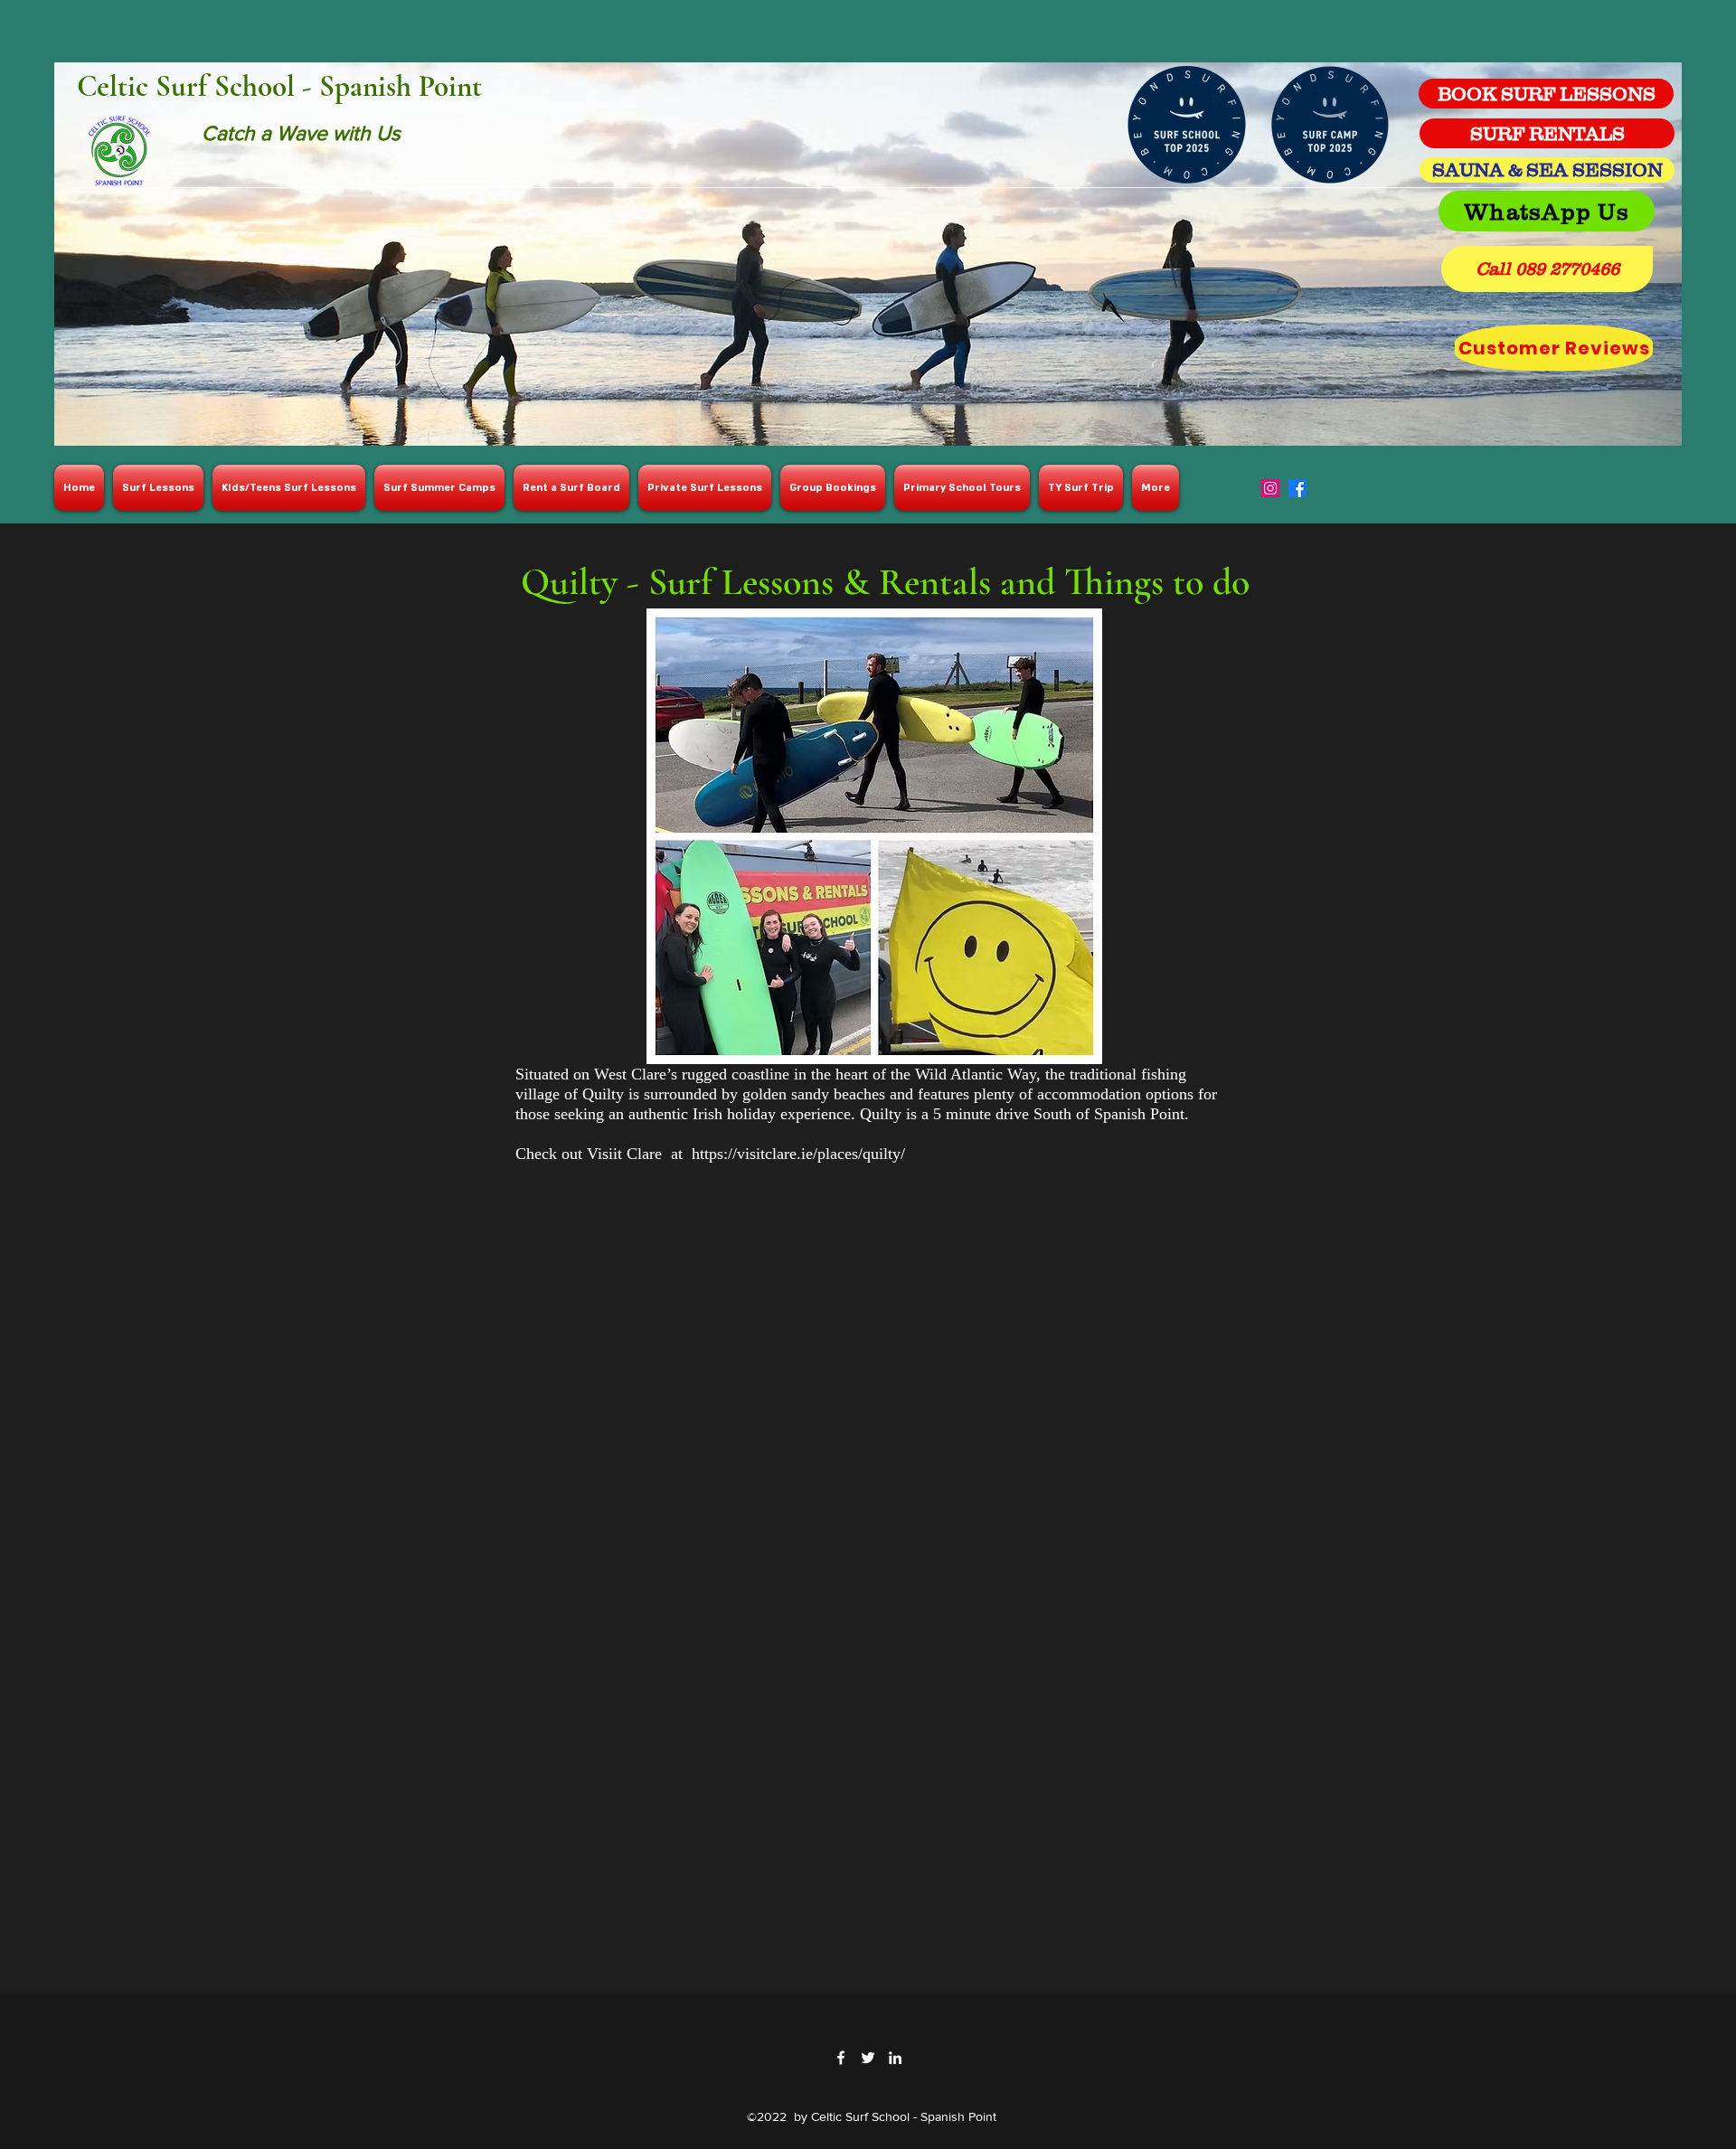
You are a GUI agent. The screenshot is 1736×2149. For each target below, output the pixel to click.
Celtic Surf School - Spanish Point (279, 86)
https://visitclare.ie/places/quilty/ (798, 1154)
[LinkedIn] (895, 2058)
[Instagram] (1270, 488)
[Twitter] (868, 2058)
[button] (1547, 269)
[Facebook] (1297, 488)
